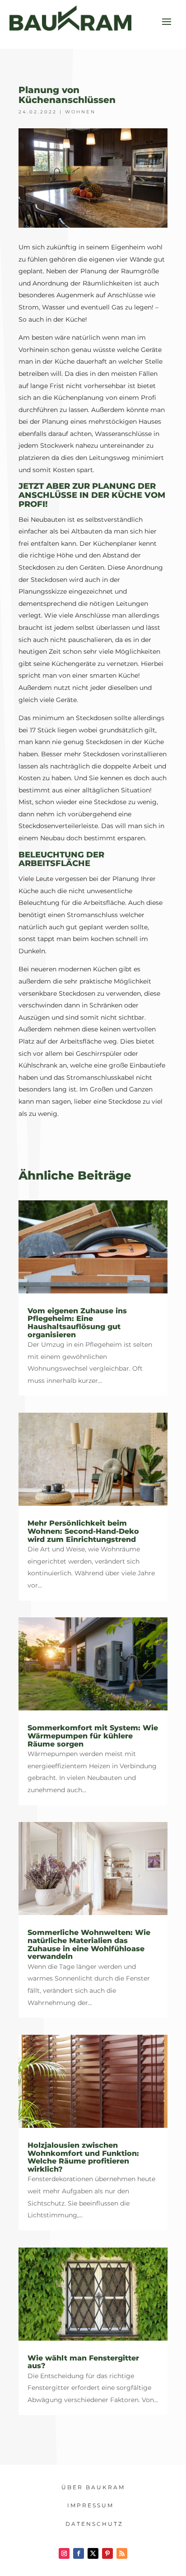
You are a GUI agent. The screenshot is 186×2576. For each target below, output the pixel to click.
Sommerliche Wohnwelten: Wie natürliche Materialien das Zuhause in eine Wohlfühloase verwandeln (89, 1944)
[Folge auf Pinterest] (107, 2553)
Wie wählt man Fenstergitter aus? (83, 2362)
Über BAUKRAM (93, 2487)
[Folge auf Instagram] (64, 2553)
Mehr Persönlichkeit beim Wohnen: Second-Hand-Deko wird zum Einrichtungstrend (83, 1531)
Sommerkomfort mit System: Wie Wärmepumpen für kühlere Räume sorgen (93, 1736)
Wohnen (80, 112)
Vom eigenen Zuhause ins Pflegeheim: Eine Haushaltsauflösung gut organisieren (77, 1323)
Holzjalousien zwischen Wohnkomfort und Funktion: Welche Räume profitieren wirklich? (83, 2157)
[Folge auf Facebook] (79, 2553)
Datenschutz (94, 2524)
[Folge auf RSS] (122, 2553)
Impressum (91, 2505)
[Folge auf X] (93, 2553)
